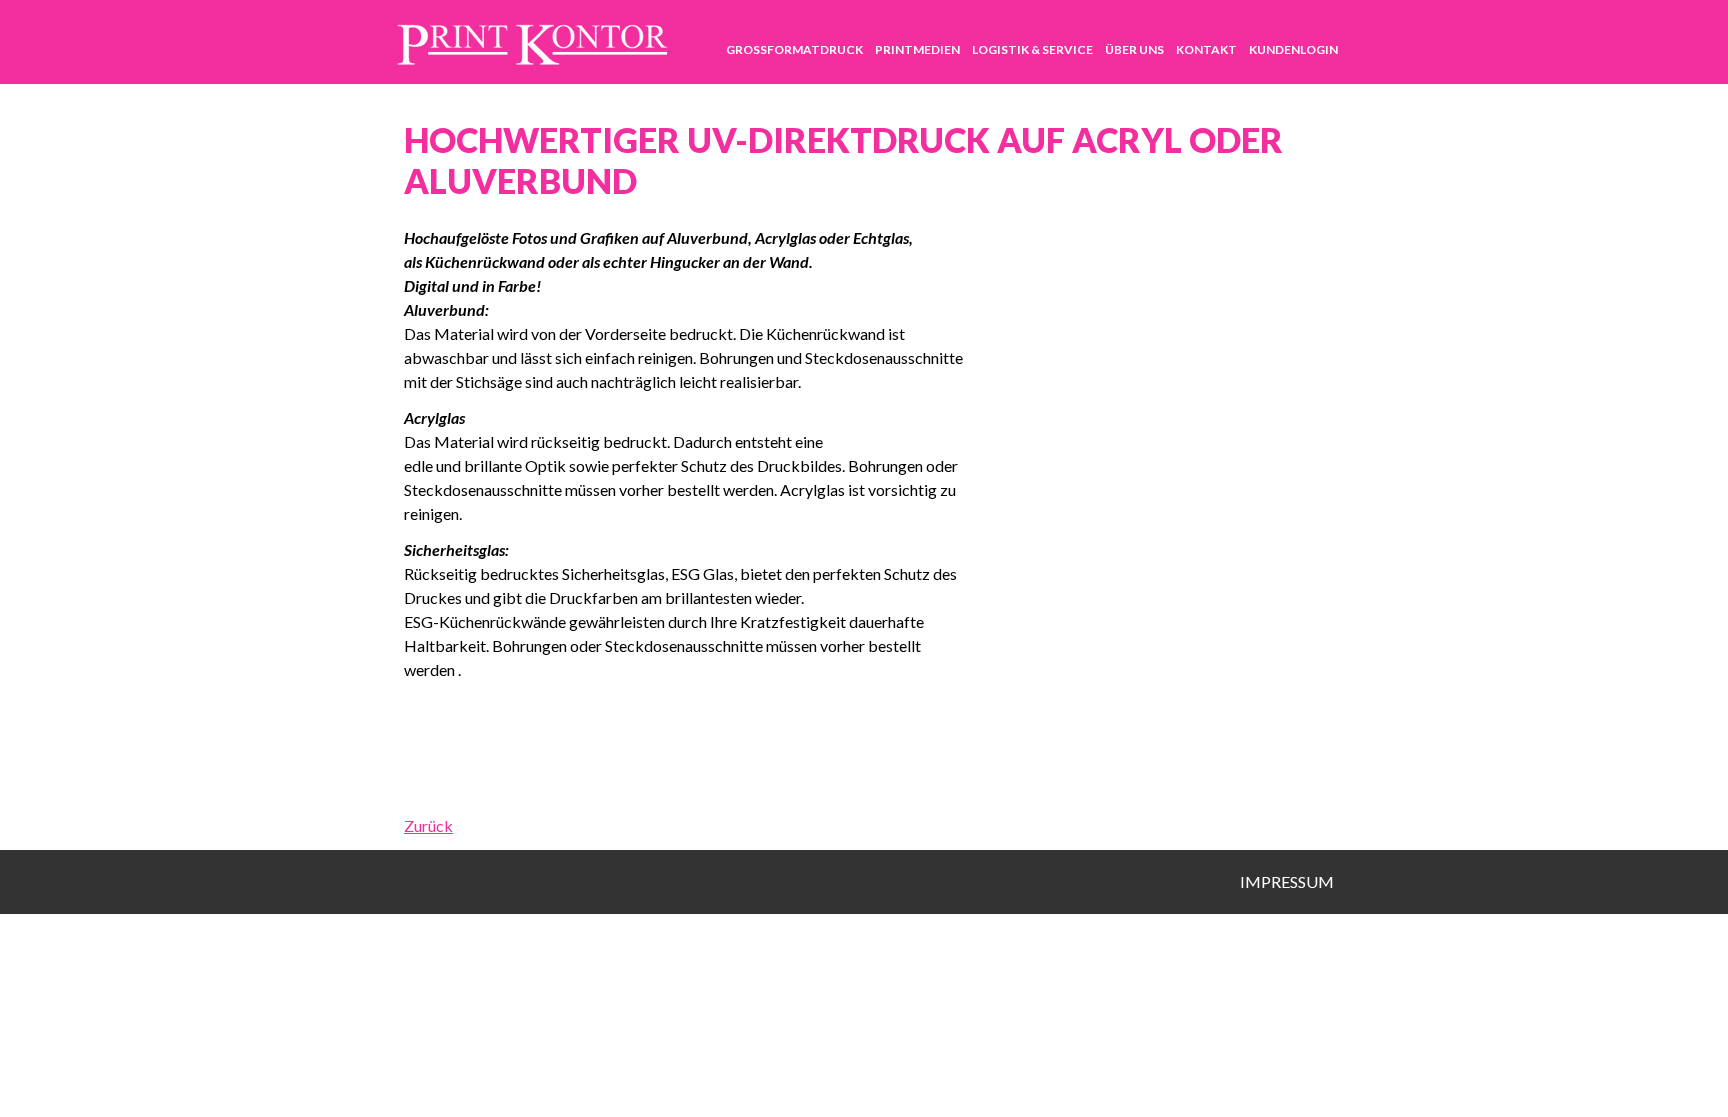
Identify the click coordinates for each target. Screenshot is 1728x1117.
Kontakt (1206, 49)
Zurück (428, 825)
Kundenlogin (1293, 49)
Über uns (1134, 49)
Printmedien (917, 49)
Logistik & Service (1032, 49)
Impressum (1287, 881)
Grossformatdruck (794, 49)
